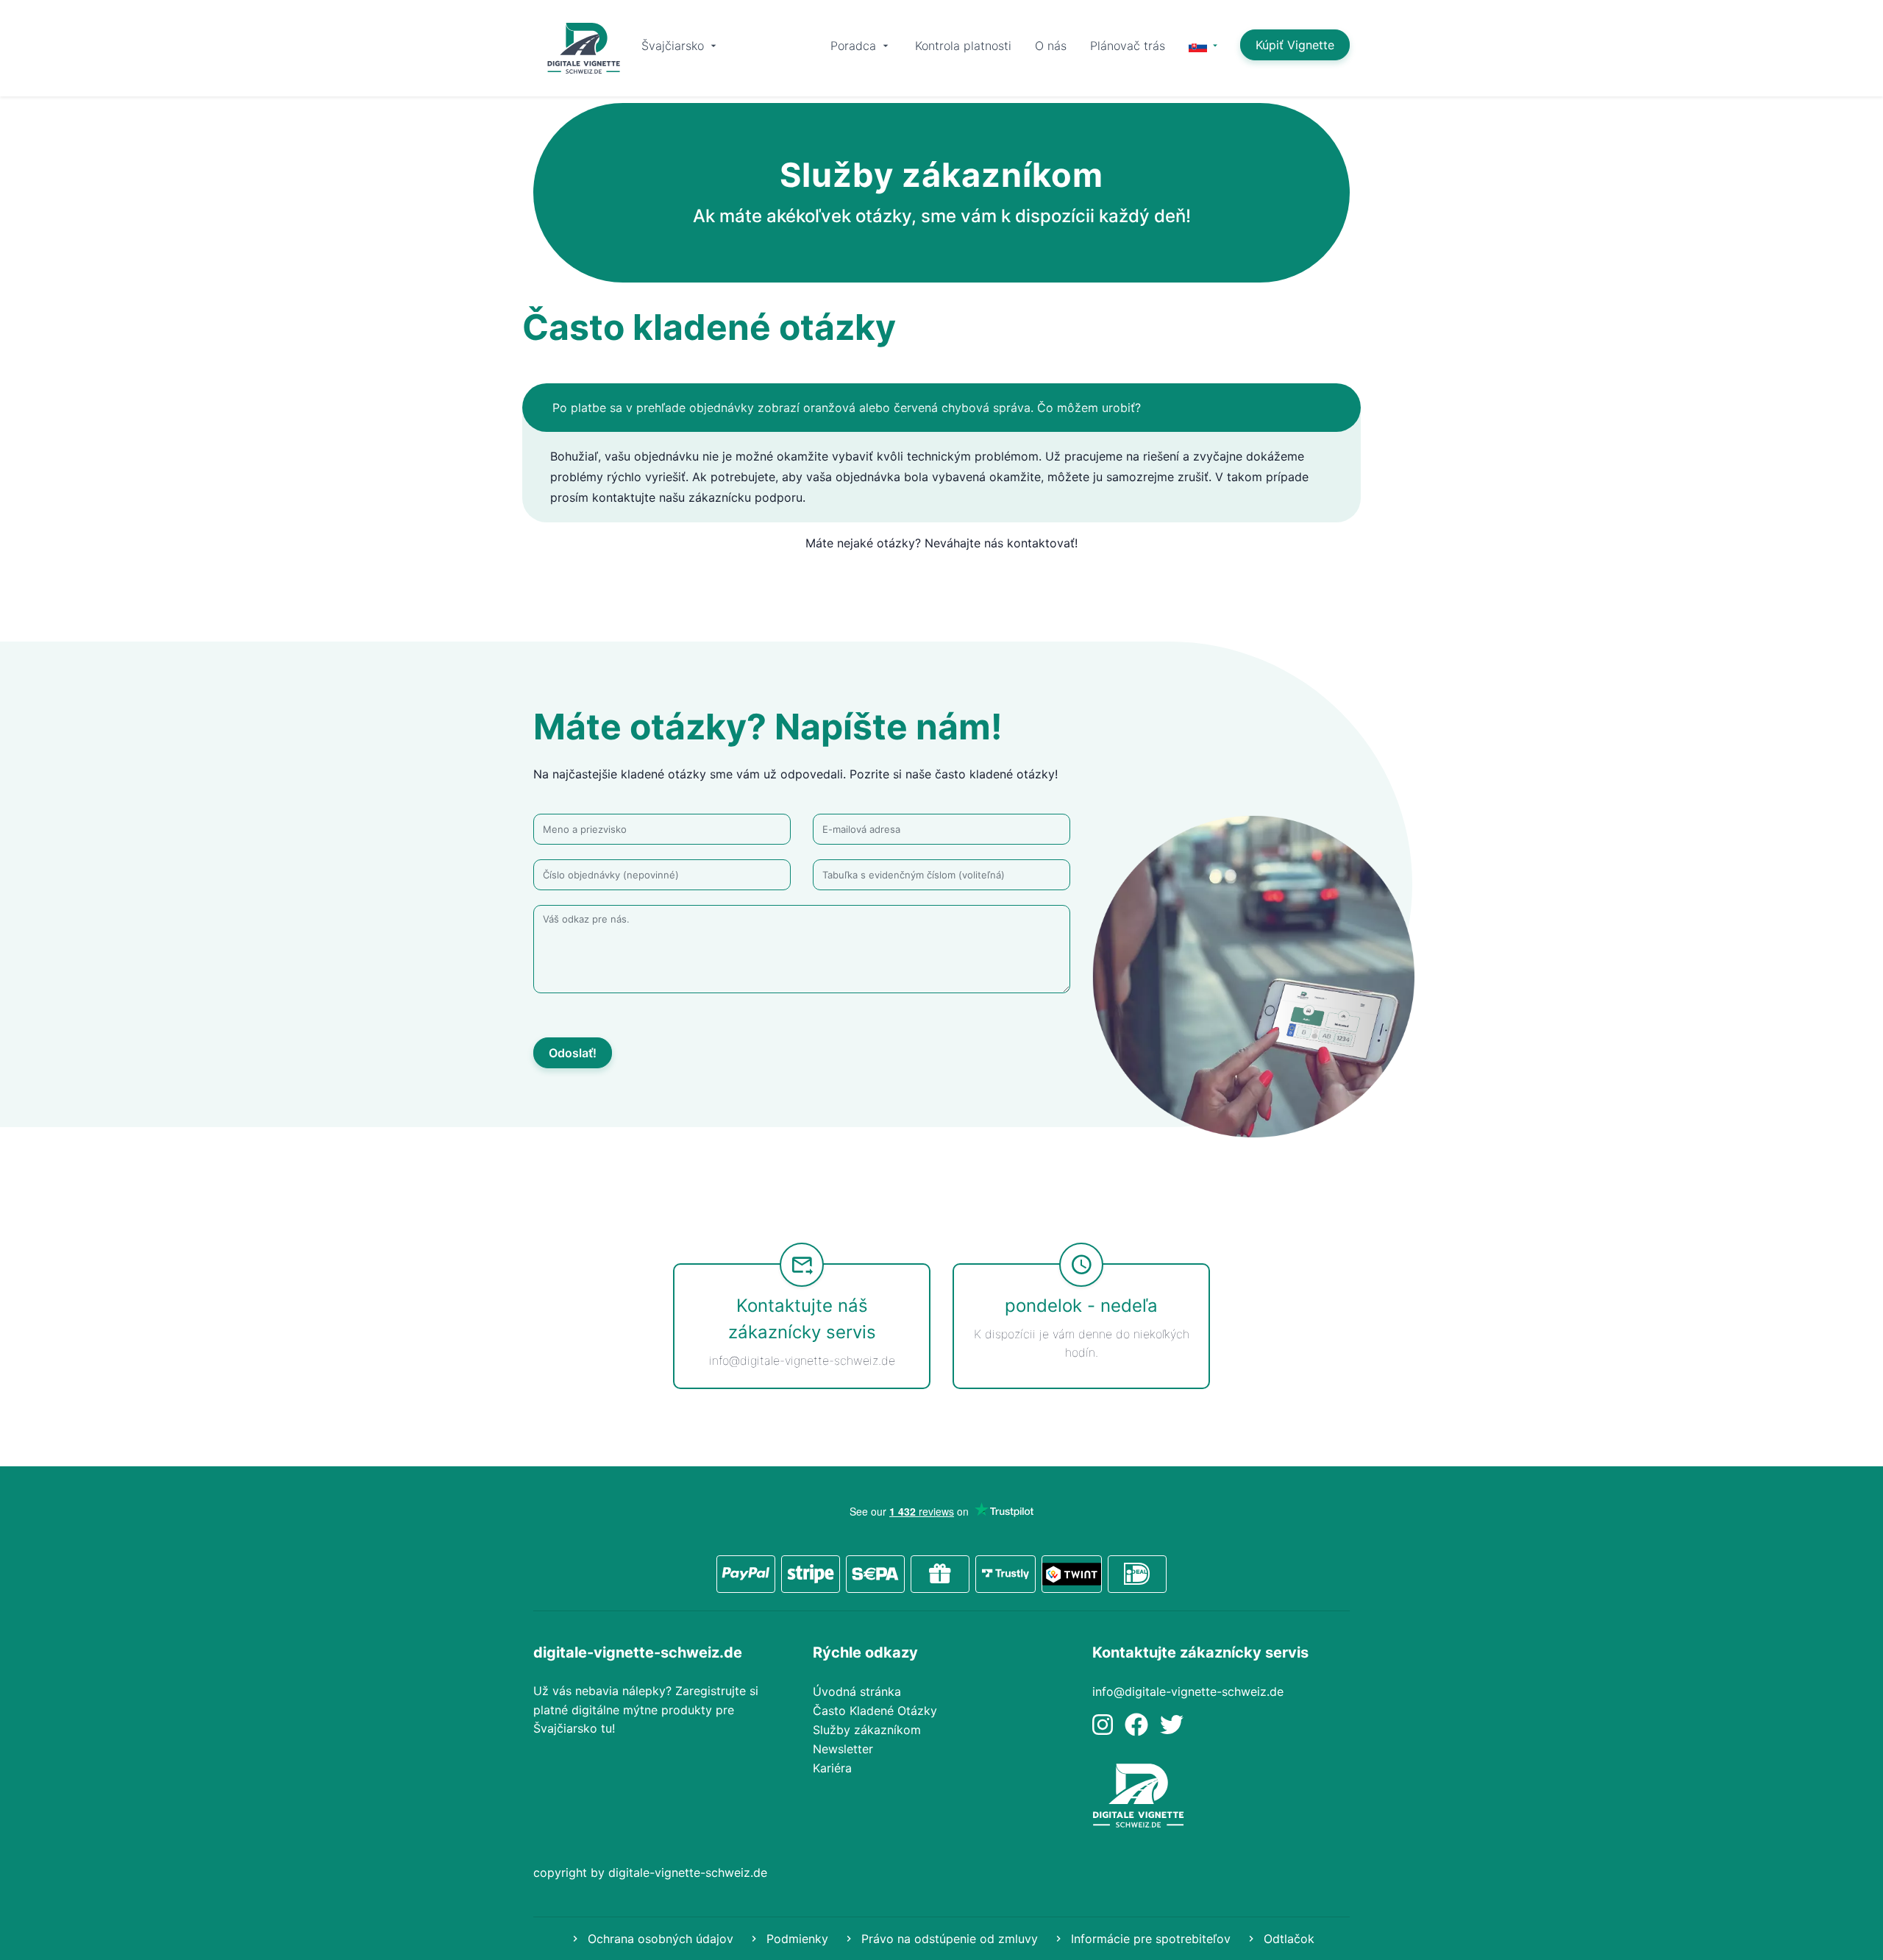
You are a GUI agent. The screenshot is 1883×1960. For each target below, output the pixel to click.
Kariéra (832, 1768)
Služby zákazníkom (867, 1730)
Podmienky (795, 1939)
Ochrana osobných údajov (659, 1939)
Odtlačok (1287, 1939)
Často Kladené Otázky (875, 1711)
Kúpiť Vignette (1295, 45)
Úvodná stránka (857, 1691)
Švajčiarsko (674, 46)
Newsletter (843, 1749)
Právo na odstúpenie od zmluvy (948, 1939)
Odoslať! (573, 1053)
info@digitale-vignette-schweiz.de (1188, 1691)
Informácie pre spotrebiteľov (1149, 1939)
